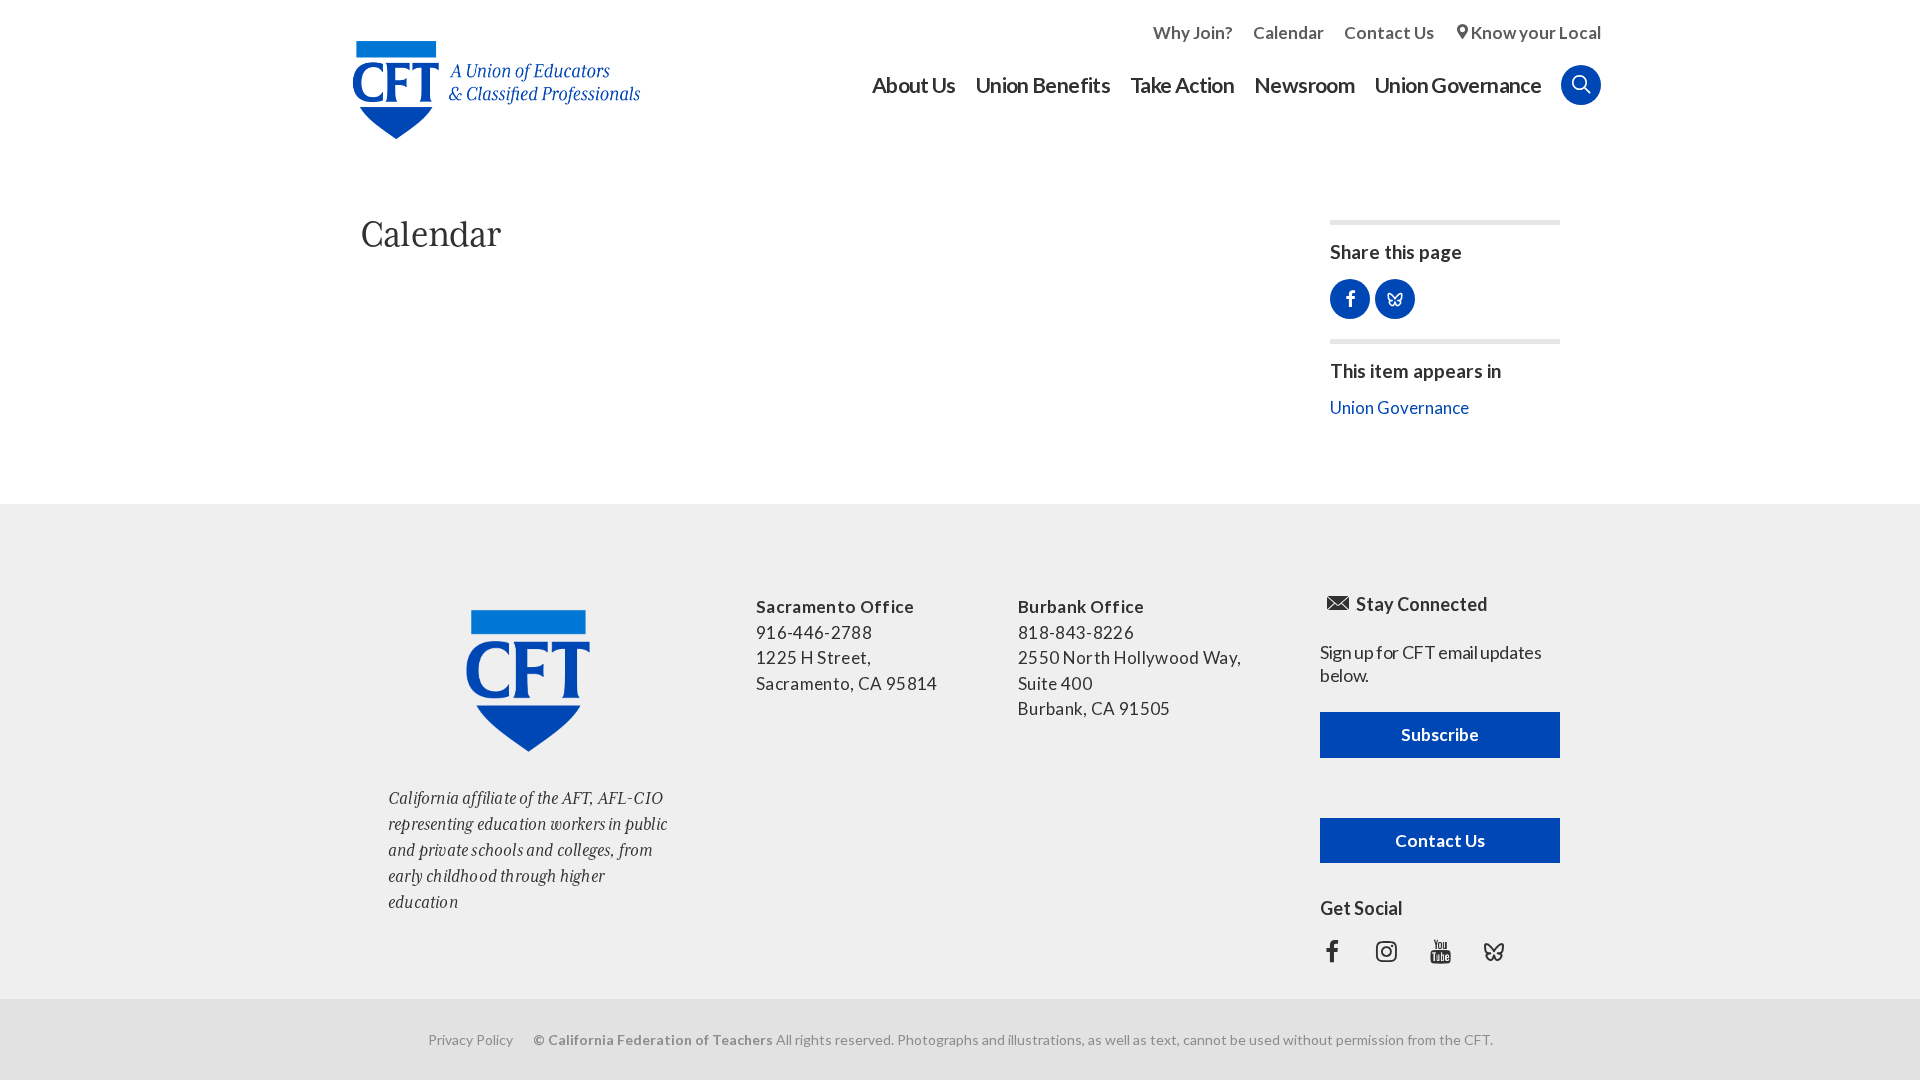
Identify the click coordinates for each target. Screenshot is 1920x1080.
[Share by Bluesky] (1395, 299)
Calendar (1288, 32)
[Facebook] (1332, 952)
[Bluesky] (1494, 952)
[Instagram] (1386, 952)
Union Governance (1399, 407)
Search (1581, 85)
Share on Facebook (1350, 299)
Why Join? (1193, 32)
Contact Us (1389, 32)
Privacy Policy (470, 1039)
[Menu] (1621, 85)
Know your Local (1536, 32)
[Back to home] (486, 74)
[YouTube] (1440, 952)
